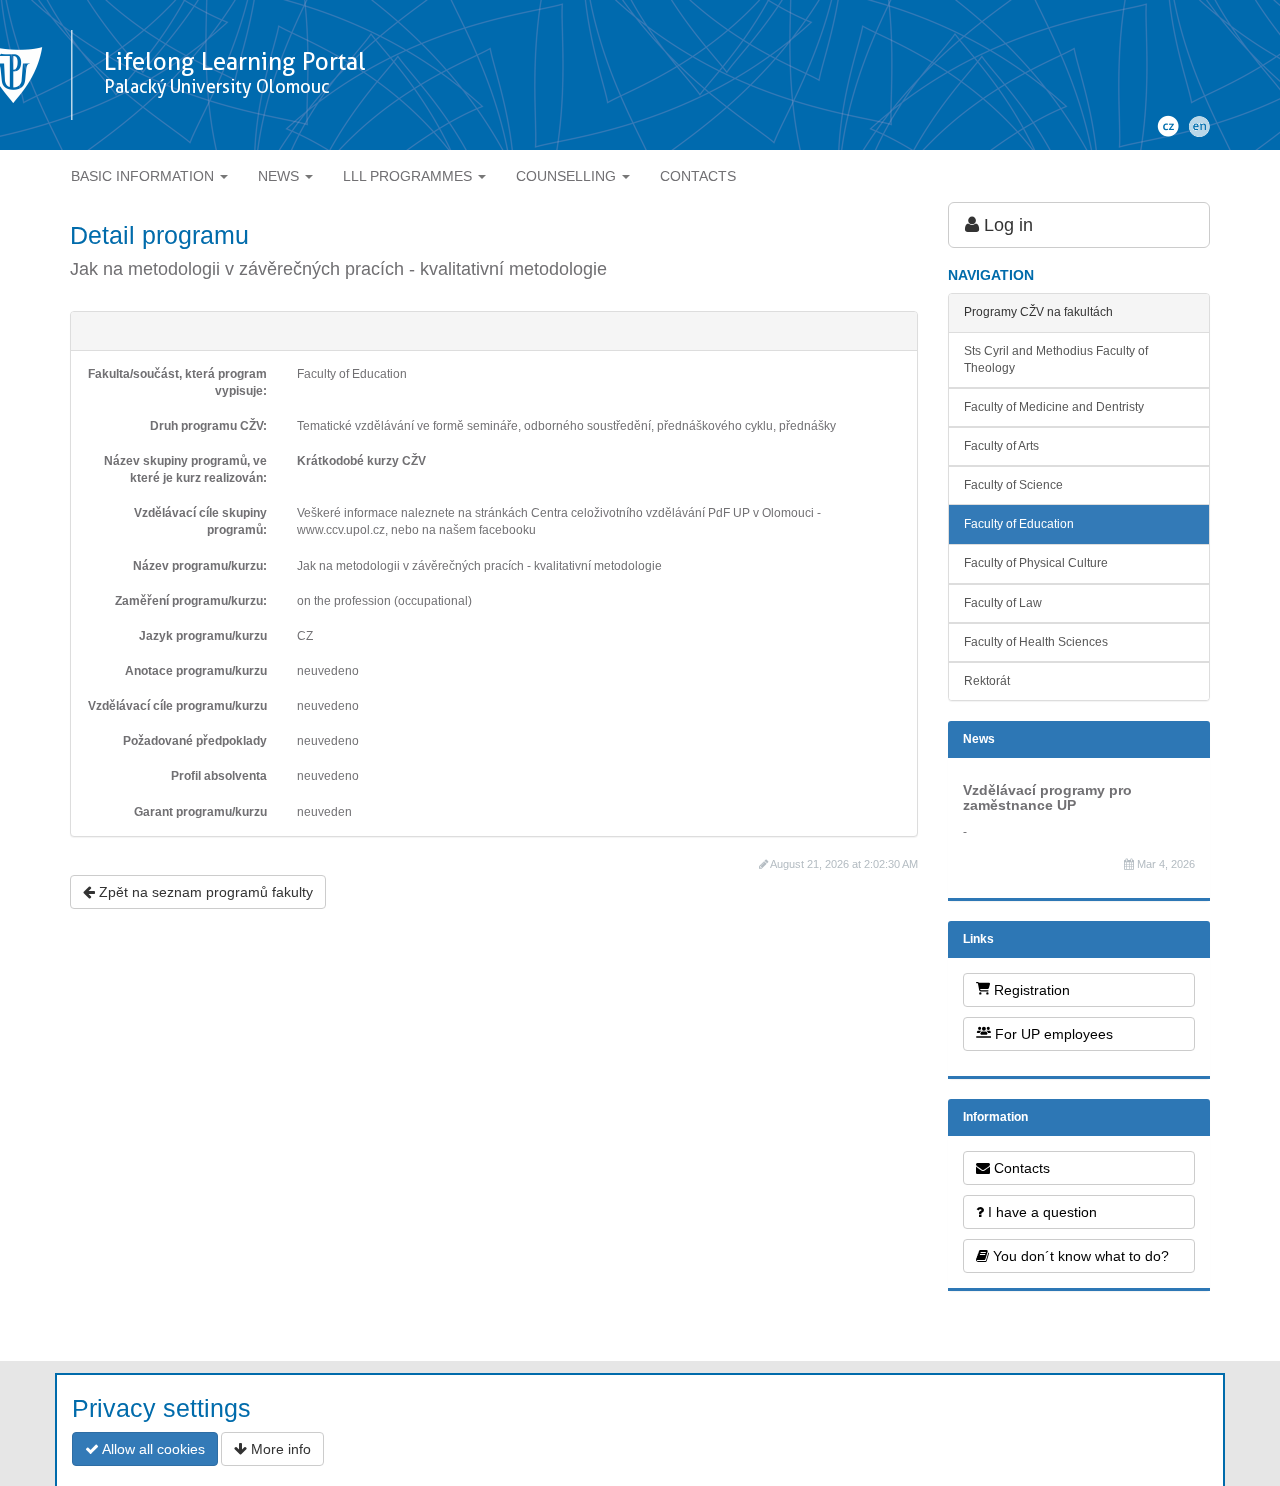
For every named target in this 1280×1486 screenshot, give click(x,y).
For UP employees (1052, 1034)
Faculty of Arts (1001, 446)
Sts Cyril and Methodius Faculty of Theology (1056, 359)
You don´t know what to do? (1079, 1256)
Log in (1006, 225)
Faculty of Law (1003, 603)
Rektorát (987, 681)
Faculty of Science (1013, 485)
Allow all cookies (152, 1449)
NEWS (280, 176)
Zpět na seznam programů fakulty (204, 892)
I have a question (1040, 1212)
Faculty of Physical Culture (1036, 563)
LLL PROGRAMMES (409, 176)
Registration (1030, 990)
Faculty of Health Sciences (1036, 642)
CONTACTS (698, 176)
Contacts (1020, 1168)
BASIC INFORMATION (144, 176)
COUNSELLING (568, 176)
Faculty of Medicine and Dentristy (1054, 407)
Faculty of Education (1019, 524)
